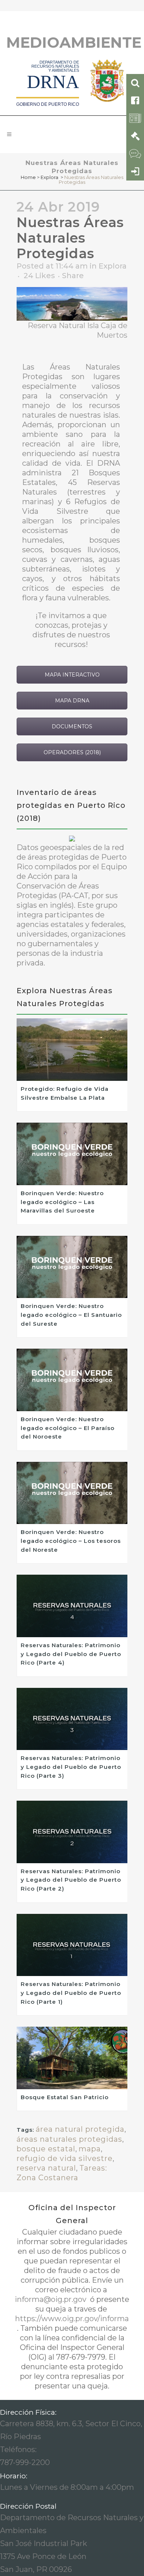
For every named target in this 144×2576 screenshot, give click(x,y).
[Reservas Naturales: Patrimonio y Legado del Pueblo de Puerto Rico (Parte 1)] (72, 1945)
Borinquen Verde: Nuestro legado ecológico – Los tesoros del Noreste (71, 1541)
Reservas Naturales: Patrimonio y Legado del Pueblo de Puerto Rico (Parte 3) (71, 1767)
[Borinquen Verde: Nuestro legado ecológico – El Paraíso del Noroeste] (72, 1380)
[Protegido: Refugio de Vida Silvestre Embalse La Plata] (72, 1050)
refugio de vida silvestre (65, 2158)
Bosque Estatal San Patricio (65, 2097)
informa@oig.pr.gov (52, 2299)
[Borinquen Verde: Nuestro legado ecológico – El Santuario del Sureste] (72, 1267)
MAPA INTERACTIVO (72, 675)
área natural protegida (80, 2129)
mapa (90, 2149)
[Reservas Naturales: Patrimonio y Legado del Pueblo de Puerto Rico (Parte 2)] (72, 1832)
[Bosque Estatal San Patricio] (72, 2058)
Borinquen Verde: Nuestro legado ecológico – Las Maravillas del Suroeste (62, 1202)
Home (28, 177)
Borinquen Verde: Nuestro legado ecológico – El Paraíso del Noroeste (68, 1428)
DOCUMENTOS (72, 726)
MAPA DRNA (72, 701)
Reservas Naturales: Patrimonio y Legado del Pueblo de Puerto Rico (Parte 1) (71, 1993)
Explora (49, 177)
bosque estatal (46, 2149)
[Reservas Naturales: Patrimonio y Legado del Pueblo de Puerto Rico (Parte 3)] (72, 1719)
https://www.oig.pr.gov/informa (72, 2319)
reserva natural (46, 2168)
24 (39, 276)
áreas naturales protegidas (69, 2139)
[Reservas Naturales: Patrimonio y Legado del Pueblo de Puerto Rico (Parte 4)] (72, 1606)
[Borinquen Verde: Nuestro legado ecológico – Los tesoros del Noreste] (72, 1493)
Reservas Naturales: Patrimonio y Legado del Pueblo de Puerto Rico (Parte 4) (71, 1654)
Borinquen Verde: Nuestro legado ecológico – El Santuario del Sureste (71, 1315)
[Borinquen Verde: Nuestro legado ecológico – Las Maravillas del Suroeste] (72, 1154)
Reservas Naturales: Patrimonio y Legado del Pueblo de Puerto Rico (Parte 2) (71, 1880)
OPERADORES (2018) (72, 752)
